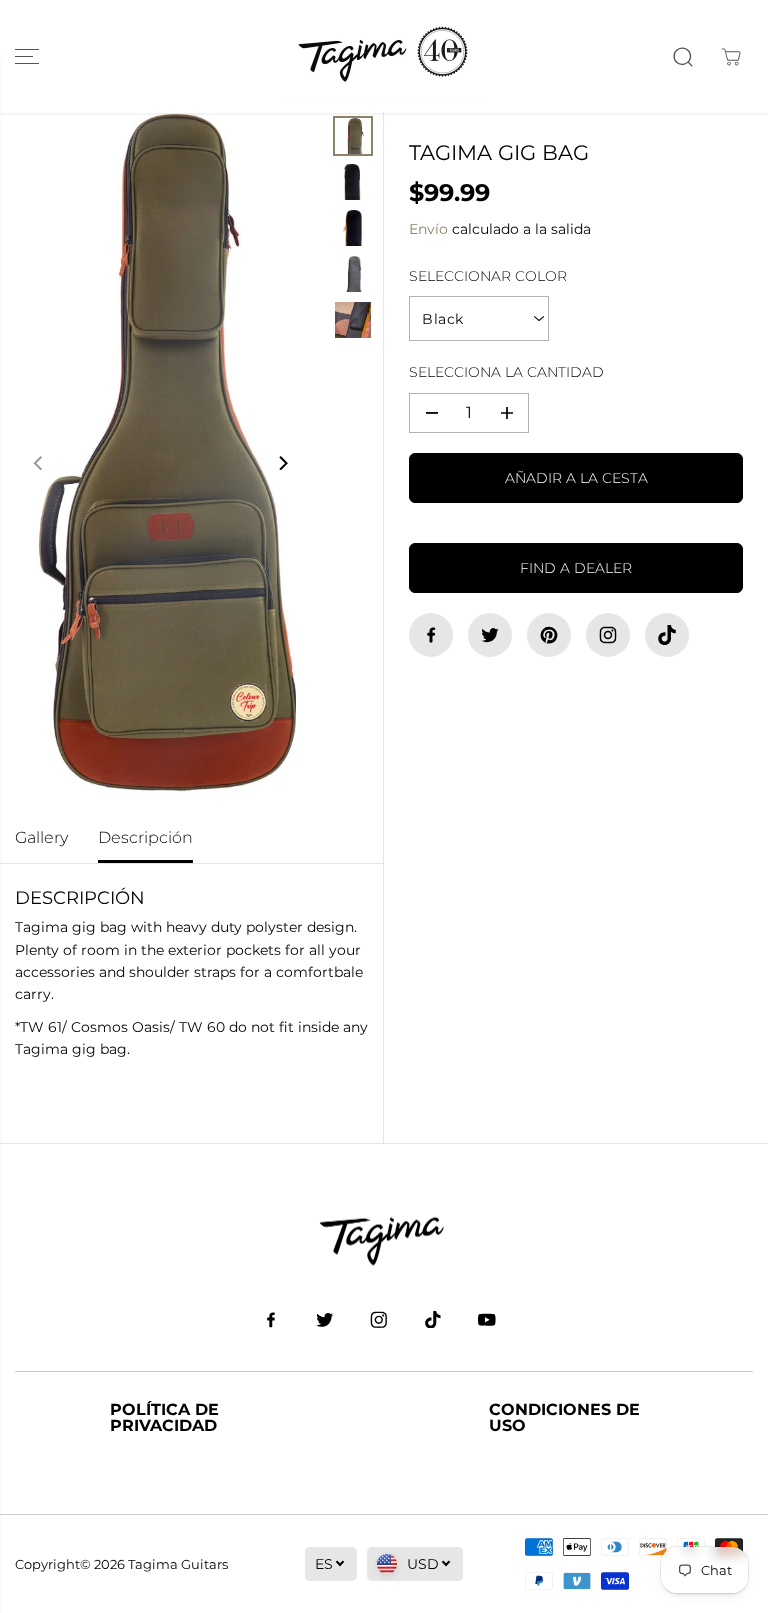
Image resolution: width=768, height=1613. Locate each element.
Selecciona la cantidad (506, 372)
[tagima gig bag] (160, 463)
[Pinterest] (549, 635)
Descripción (145, 837)
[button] (27, 56)
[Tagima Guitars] (384, 56)
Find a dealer (576, 568)
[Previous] (39, 463)
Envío (428, 229)
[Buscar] (683, 57)
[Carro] (731, 57)
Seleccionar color (488, 276)
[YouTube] (487, 1319)
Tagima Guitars (178, 1564)
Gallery (41, 837)
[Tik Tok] (667, 635)
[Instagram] (608, 635)
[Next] (282, 463)
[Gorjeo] (490, 635)
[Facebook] (431, 635)
